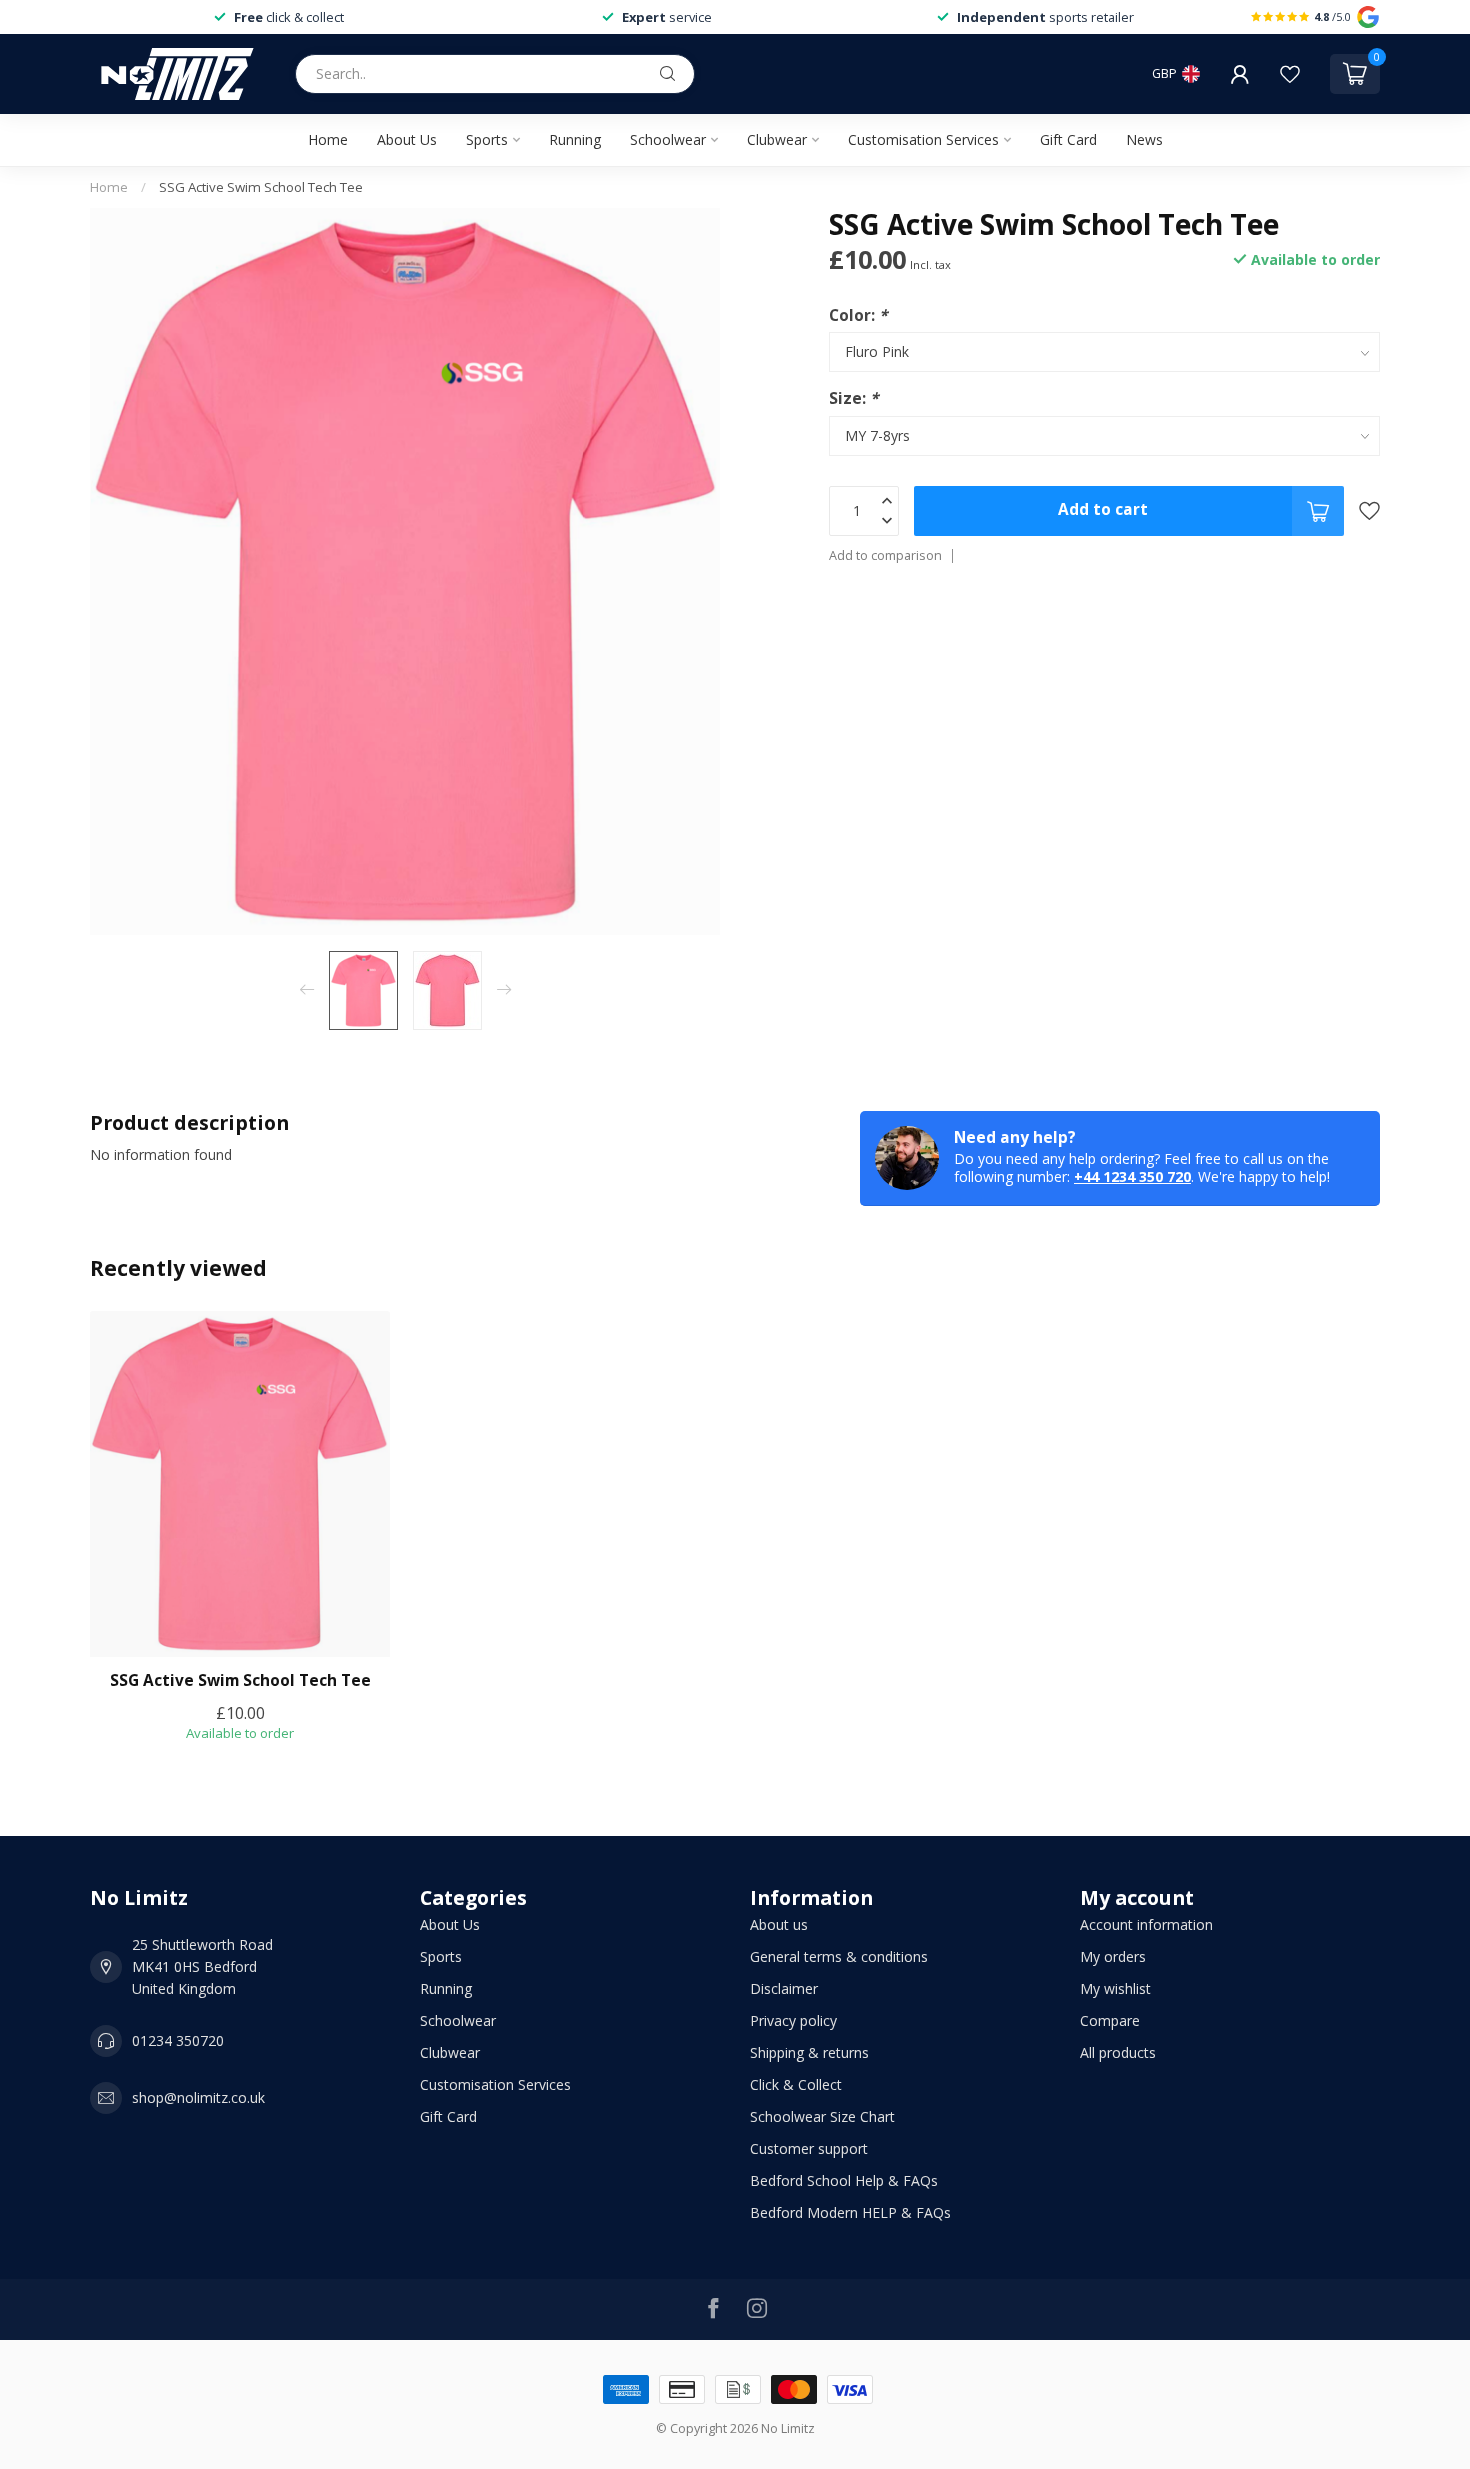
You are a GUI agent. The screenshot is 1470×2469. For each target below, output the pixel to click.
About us (779, 1924)
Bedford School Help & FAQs (844, 2180)
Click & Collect (796, 2084)
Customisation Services (923, 139)
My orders (1113, 1956)
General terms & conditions (839, 1956)
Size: (853, 398)
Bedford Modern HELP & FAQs (850, 2212)
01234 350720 (178, 2040)
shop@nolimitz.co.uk (198, 2097)
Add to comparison (885, 555)
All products (1118, 2052)
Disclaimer (784, 1988)
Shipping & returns (809, 2052)
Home (328, 139)
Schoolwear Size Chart (822, 2116)
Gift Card (1068, 139)
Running (575, 139)
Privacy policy (793, 2020)
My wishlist (1115, 1988)
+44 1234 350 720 (1132, 1176)
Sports (487, 139)
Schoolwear (668, 139)
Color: (858, 315)
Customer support (809, 2148)
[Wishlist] (1290, 74)
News (1144, 139)
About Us (407, 139)
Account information (1146, 1924)
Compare (1110, 2020)
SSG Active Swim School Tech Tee (261, 187)
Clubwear (777, 139)
